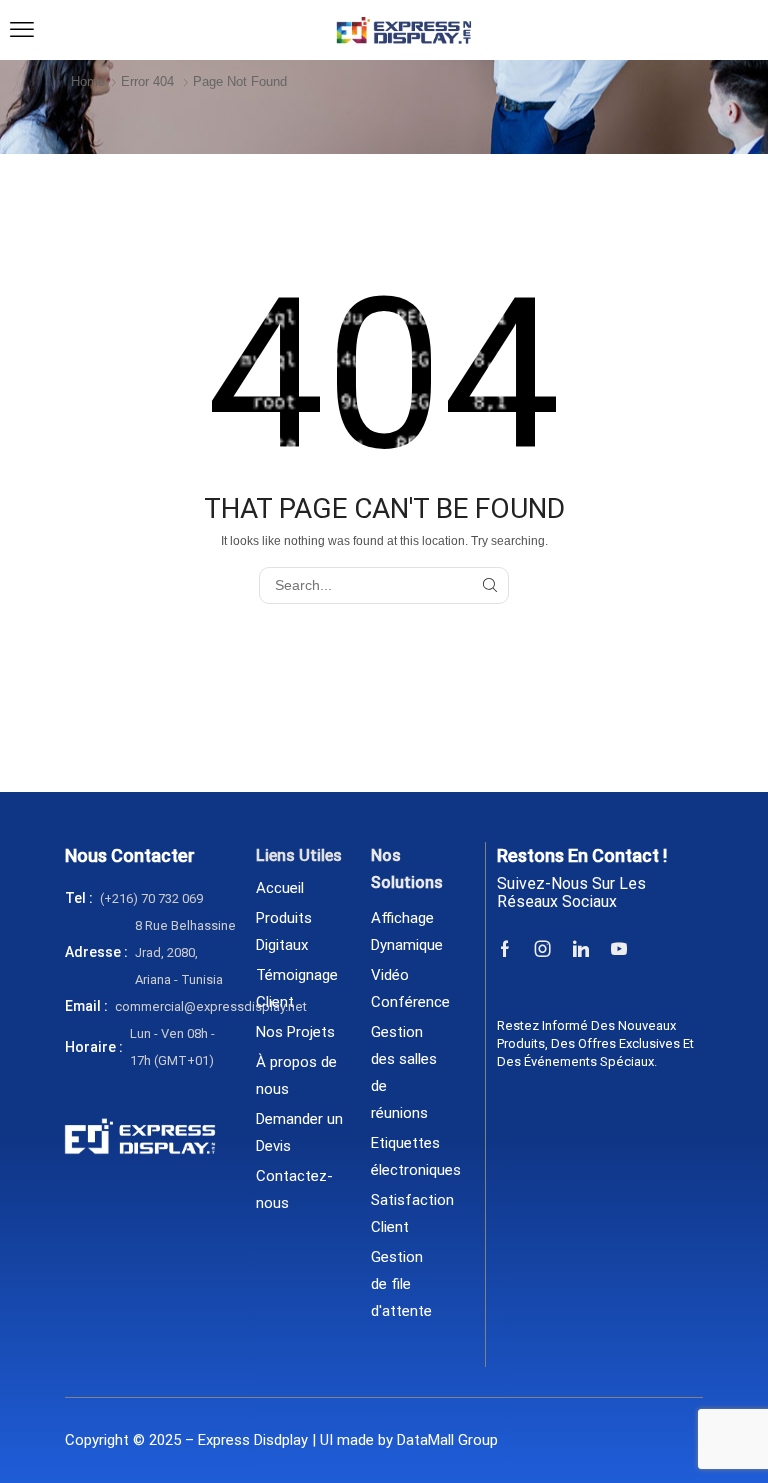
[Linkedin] (581, 949)
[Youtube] (619, 949)
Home (88, 81)
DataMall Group (447, 1440)
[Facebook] (505, 949)
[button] (22, 30)
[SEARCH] (490, 585)
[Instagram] (543, 949)
